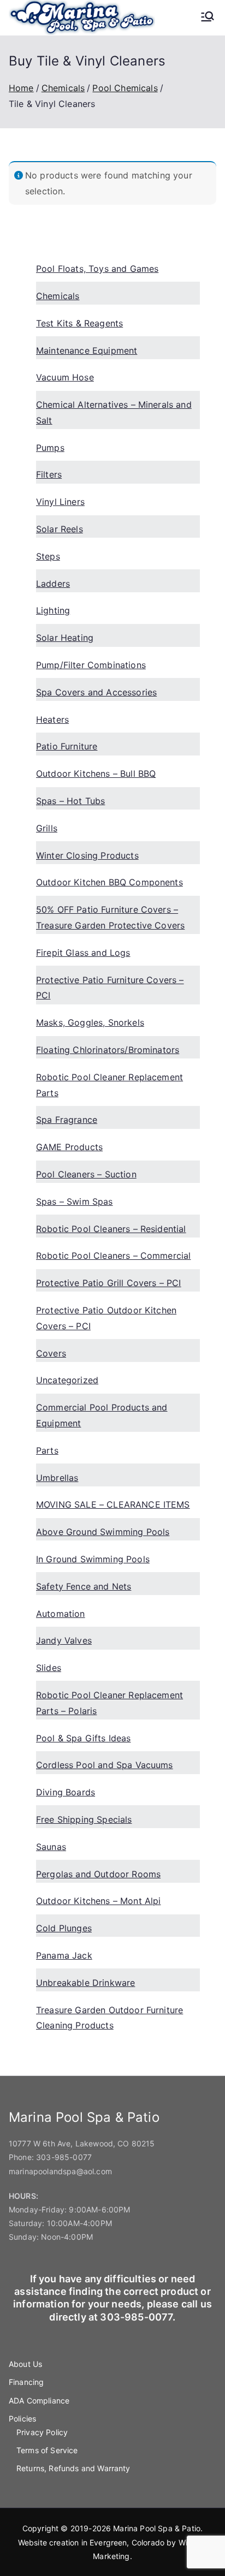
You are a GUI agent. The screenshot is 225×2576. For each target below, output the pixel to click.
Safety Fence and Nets (84, 1586)
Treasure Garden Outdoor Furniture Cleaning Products (109, 2018)
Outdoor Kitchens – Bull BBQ (96, 774)
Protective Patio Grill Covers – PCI (109, 1283)
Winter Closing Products (87, 855)
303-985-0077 (64, 2157)
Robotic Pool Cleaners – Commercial (113, 1256)
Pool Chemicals (125, 88)
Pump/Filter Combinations (91, 665)
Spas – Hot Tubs (70, 801)
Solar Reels (60, 529)
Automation (61, 1614)
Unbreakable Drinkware (85, 1983)
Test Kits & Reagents (79, 323)
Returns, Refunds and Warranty (73, 2468)
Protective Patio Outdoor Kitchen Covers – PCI (106, 1318)
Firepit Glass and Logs (83, 953)
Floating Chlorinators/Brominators (108, 1050)
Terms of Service (47, 2450)
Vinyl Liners (60, 502)
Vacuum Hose (65, 377)
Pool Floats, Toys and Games (97, 269)
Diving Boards (66, 1792)
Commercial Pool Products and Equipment (102, 1415)
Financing (26, 2382)
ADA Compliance (39, 2401)
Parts (47, 1450)
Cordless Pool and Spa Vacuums (105, 1765)
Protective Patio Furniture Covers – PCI (110, 988)
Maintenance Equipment (87, 350)
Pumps (50, 448)
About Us (25, 2364)
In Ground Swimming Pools (93, 1559)
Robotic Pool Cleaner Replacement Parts (109, 1085)
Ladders (53, 584)
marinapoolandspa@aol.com (60, 2171)
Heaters (52, 719)
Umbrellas (57, 1478)
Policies (22, 2419)
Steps (48, 556)
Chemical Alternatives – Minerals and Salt (114, 412)
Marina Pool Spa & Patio (157, 2528)
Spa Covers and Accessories (96, 692)
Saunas (51, 1847)
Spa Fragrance (67, 1120)
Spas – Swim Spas (75, 1201)
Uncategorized (67, 1380)
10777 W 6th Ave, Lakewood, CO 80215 (82, 2143)
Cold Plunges (64, 1928)
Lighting (53, 610)
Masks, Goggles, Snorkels (90, 1022)
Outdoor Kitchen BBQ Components (109, 882)
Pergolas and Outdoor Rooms (98, 1874)
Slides (49, 1668)
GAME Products (69, 1147)
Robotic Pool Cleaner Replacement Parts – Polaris (109, 1703)
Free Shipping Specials (84, 1819)
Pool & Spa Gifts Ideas (84, 1738)
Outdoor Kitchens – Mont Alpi (98, 1901)
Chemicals (63, 88)
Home (21, 88)
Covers (51, 1353)
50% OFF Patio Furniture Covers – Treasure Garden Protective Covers (110, 917)
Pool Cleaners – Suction (86, 1174)
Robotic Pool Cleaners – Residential (111, 1229)
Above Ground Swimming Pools (103, 1532)
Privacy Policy (42, 2432)
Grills (47, 828)
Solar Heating (65, 638)
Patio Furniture (67, 746)
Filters (49, 474)
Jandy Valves (64, 1640)
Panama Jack (64, 1955)
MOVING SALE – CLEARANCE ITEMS (113, 1504)
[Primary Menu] (208, 17)
